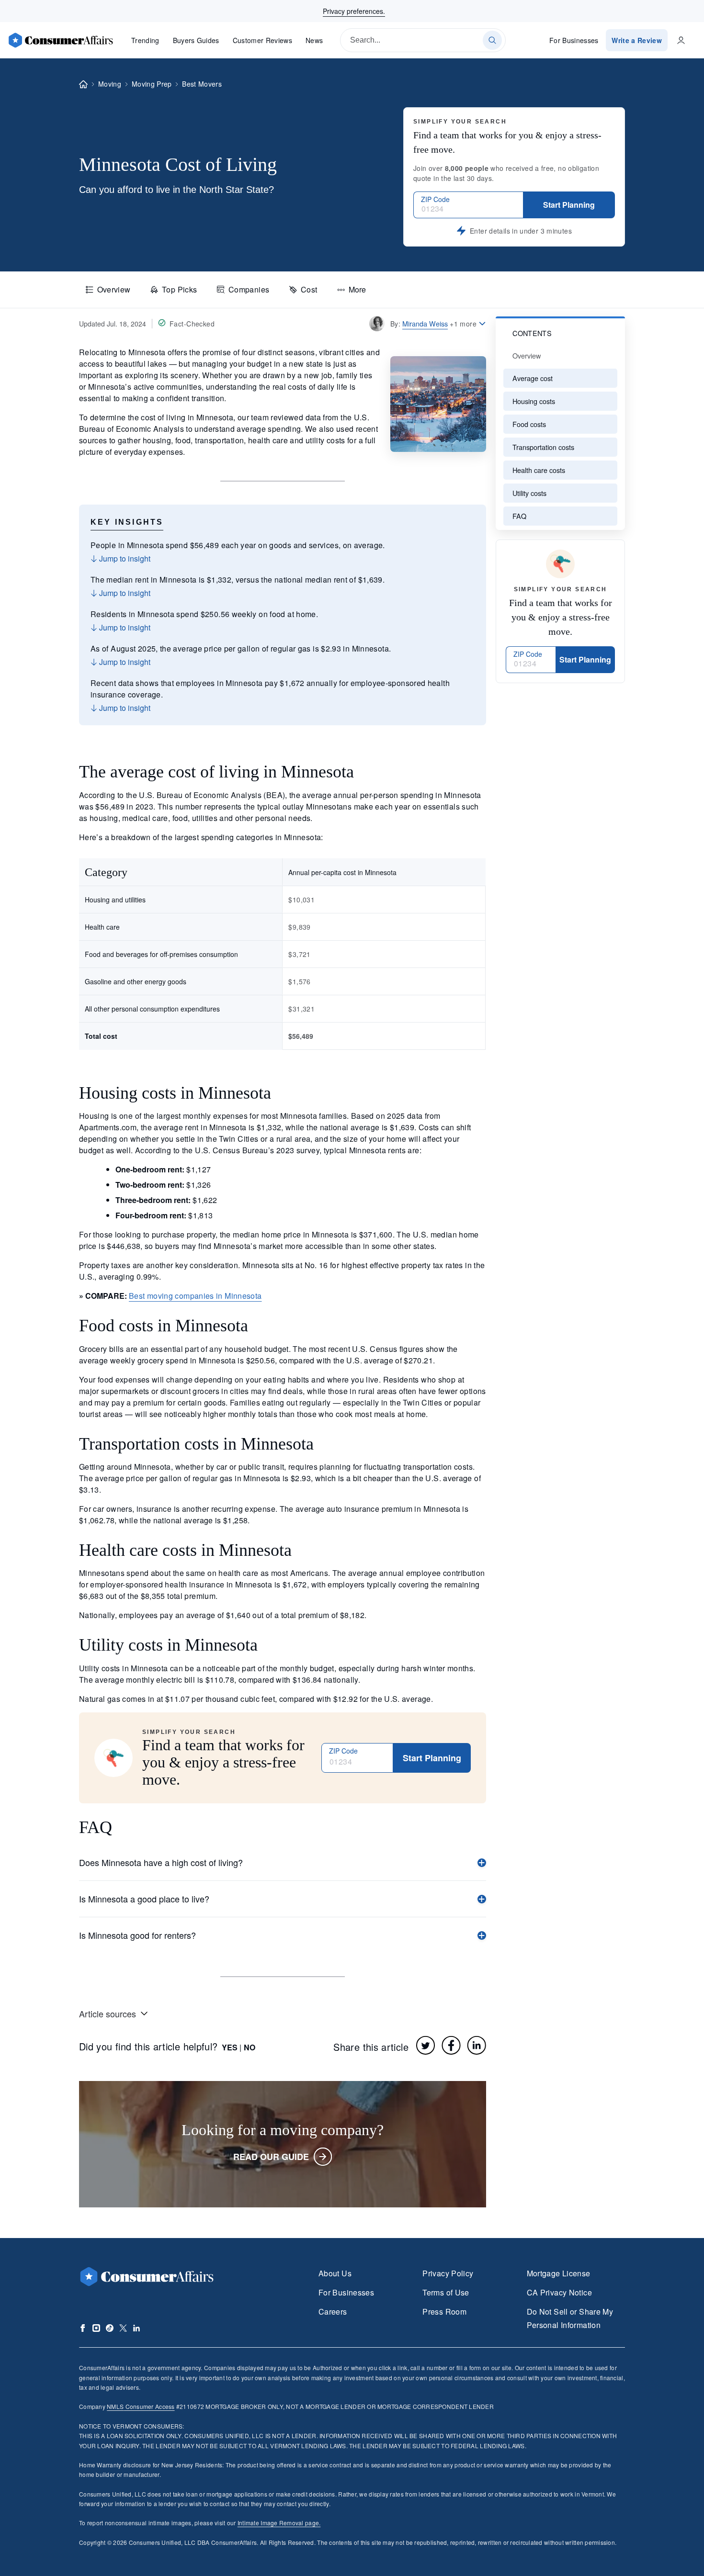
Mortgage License (559, 2273)
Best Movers (202, 84)
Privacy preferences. (354, 11)
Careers (333, 2312)
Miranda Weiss (425, 323)
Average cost (533, 378)
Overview (114, 289)
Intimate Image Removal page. (279, 2523)
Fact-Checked (192, 324)
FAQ (519, 516)
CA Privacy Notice (559, 2292)
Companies (249, 289)
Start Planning (569, 205)
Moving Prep (152, 84)
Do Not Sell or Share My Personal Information (570, 2318)
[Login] (681, 40)
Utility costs (529, 493)
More (357, 289)
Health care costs (539, 470)
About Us (335, 2273)
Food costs (529, 424)
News (314, 40)
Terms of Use (446, 2292)
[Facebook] (451, 2045)
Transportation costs (543, 447)
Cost (309, 289)
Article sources (108, 2014)
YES (230, 2047)
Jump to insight (124, 558)
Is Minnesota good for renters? (137, 1935)
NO (250, 2047)
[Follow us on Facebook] (83, 2328)
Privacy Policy (448, 2273)
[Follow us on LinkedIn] (136, 2328)
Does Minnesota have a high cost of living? (161, 1862)
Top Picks (179, 289)
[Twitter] (426, 2045)
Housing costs (534, 401)
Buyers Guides (196, 40)
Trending (145, 40)
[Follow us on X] (123, 2328)
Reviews (262, 40)
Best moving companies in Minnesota (195, 1296)
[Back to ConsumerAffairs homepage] (83, 84)
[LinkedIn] (477, 2045)
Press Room (444, 2312)
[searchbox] (423, 40)
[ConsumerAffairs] (60, 40)
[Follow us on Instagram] (96, 2328)
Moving (110, 84)
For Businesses (574, 40)
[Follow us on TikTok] (110, 2328)
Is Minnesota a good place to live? (144, 1899)
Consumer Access (141, 2406)
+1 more (463, 324)
